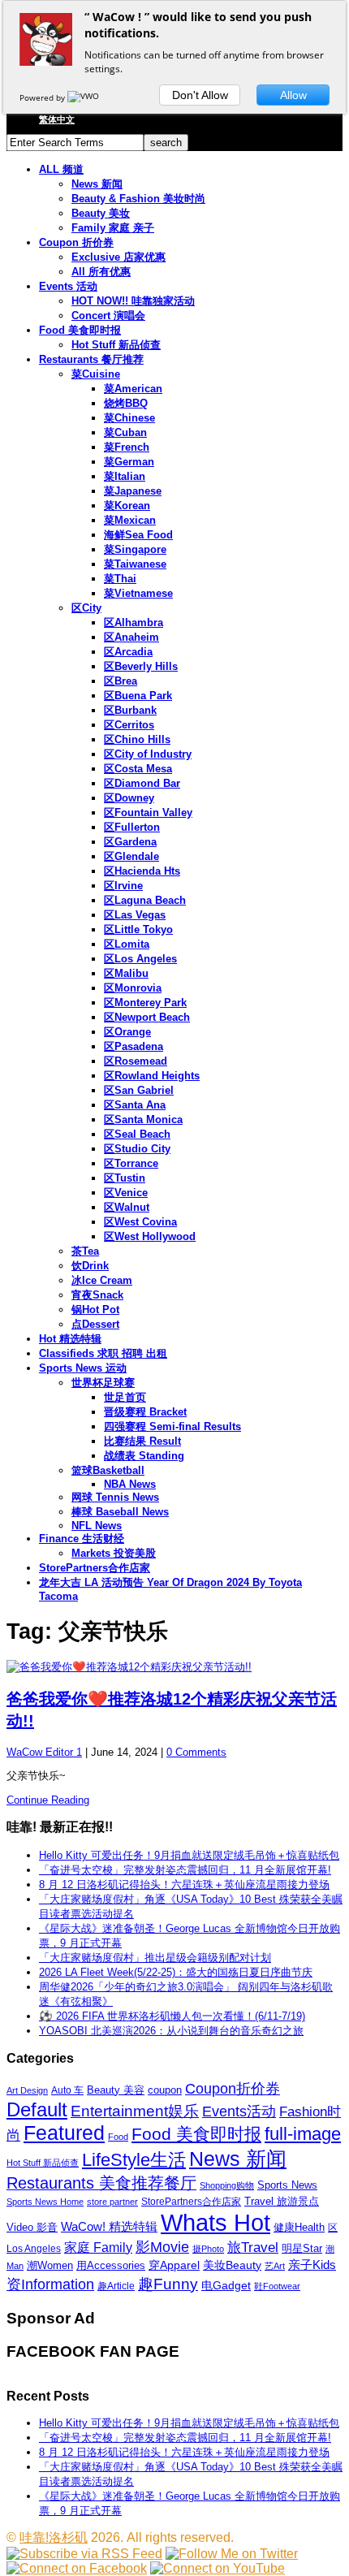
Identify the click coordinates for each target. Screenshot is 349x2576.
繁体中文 (57, 119)
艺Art (275, 2266)
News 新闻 (97, 184)
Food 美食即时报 (80, 330)
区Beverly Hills (141, 666)
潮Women (50, 2265)
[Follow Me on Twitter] (232, 2554)
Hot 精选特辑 (70, 1339)
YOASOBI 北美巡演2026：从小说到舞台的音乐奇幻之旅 (171, 2031)
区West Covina (140, 1222)
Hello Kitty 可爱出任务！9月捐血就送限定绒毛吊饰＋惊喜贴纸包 (189, 1855)
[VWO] (84, 97)
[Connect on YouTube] (218, 2568)
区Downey (129, 798)
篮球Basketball (108, 1470)
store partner (112, 2202)
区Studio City (137, 1149)
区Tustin (125, 1178)
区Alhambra (134, 622)
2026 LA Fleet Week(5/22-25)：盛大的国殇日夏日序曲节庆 (176, 1972)
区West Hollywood (150, 1236)
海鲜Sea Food (138, 535)
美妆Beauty (232, 2265)
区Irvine (123, 886)
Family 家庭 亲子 (113, 228)
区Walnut (127, 1207)
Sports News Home (45, 2202)
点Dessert (95, 1324)
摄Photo (208, 2249)
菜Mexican (130, 520)
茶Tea (85, 1251)
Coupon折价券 (233, 2089)
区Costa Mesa (138, 769)
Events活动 (239, 2111)
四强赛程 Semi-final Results (172, 1426)
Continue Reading (48, 1800)
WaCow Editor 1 (44, 1752)
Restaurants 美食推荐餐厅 (101, 2183)
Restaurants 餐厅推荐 (91, 359)
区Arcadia (128, 652)
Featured (64, 2133)
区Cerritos (129, 725)
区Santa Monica (143, 1119)
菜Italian (125, 476)
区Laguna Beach (145, 900)
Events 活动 (68, 286)
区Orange (127, 1032)
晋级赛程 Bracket (145, 1412)
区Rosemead (136, 1061)
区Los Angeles (140, 959)
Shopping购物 (227, 2185)
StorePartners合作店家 (95, 1568)
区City (86, 608)
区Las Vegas (135, 915)
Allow (293, 95)
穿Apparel (174, 2265)
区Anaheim (131, 637)
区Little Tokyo (138, 929)
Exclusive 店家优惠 (118, 257)
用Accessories (111, 2265)
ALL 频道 (61, 169)
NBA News (130, 1484)
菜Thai (120, 579)
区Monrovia (133, 988)
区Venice (126, 1193)
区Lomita (127, 944)
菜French (127, 447)
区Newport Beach (147, 1017)
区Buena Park (138, 696)
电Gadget (226, 2285)
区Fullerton (132, 827)
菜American (133, 389)
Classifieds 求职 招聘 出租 (103, 1353)
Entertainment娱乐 (135, 2111)
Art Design (27, 2090)
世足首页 (125, 1397)
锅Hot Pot (95, 1310)
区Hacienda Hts (142, 871)
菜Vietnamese (138, 593)
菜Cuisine (96, 374)
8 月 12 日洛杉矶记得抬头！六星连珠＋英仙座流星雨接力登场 (184, 1884)
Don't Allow (200, 95)
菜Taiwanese (135, 564)
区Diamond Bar (142, 783)
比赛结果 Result (142, 1441)
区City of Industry (148, 754)
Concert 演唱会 (108, 316)
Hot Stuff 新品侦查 (116, 345)
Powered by (43, 97)
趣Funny (168, 2284)
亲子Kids (312, 2265)
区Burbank (130, 710)
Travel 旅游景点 (282, 2201)
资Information (50, 2284)
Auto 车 (67, 2090)
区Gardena (130, 842)
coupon (165, 2090)
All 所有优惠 (101, 272)
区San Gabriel (139, 1090)
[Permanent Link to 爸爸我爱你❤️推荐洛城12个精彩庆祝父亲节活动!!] (174, 1667)
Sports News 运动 (83, 1368)
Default (37, 2109)
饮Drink (90, 1266)
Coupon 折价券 (76, 242)
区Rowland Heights (152, 1076)
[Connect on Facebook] (77, 2568)
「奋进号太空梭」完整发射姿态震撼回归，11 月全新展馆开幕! (185, 1870)
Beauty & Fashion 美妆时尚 (138, 199)
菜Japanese (133, 491)
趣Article (116, 2286)
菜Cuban (125, 432)
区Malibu (126, 973)
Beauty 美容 (116, 2090)
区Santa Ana (135, 1105)
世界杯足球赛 (103, 1383)
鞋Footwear (277, 2286)
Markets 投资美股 (114, 1553)
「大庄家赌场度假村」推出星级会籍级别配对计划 (155, 1958)
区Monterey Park (145, 1003)
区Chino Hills (137, 739)
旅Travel (253, 2247)
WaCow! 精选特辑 (109, 2226)
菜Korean (127, 506)
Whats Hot (215, 2222)
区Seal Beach (137, 1134)
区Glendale (131, 856)
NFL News (97, 1526)
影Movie (162, 2247)
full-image (303, 2134)
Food (118, 2137)
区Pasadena (134, 1046)
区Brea (121, 681)
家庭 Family (98, 2247)
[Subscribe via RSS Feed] (84, 2554)
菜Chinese (129, 418)
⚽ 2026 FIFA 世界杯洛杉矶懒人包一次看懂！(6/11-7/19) (172, 2016)
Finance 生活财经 (82, 1539)
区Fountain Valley (148, 813)
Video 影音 (32, 2227)
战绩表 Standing (144, 1456)
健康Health (299, 2227)
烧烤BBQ (126, 403)
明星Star (302, 2249)
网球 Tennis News (115, 1497)
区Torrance (131, 1163)
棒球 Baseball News (120, 1512)
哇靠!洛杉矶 (54, 2537)
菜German (129, 462)
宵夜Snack (97, 1295)
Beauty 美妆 (101, 213)
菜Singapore (135, 549)
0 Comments (196, 1752)
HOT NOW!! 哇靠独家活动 (133, 301)
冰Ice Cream (102, 1280)
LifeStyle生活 (134, 2160)
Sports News (287, 2185)
